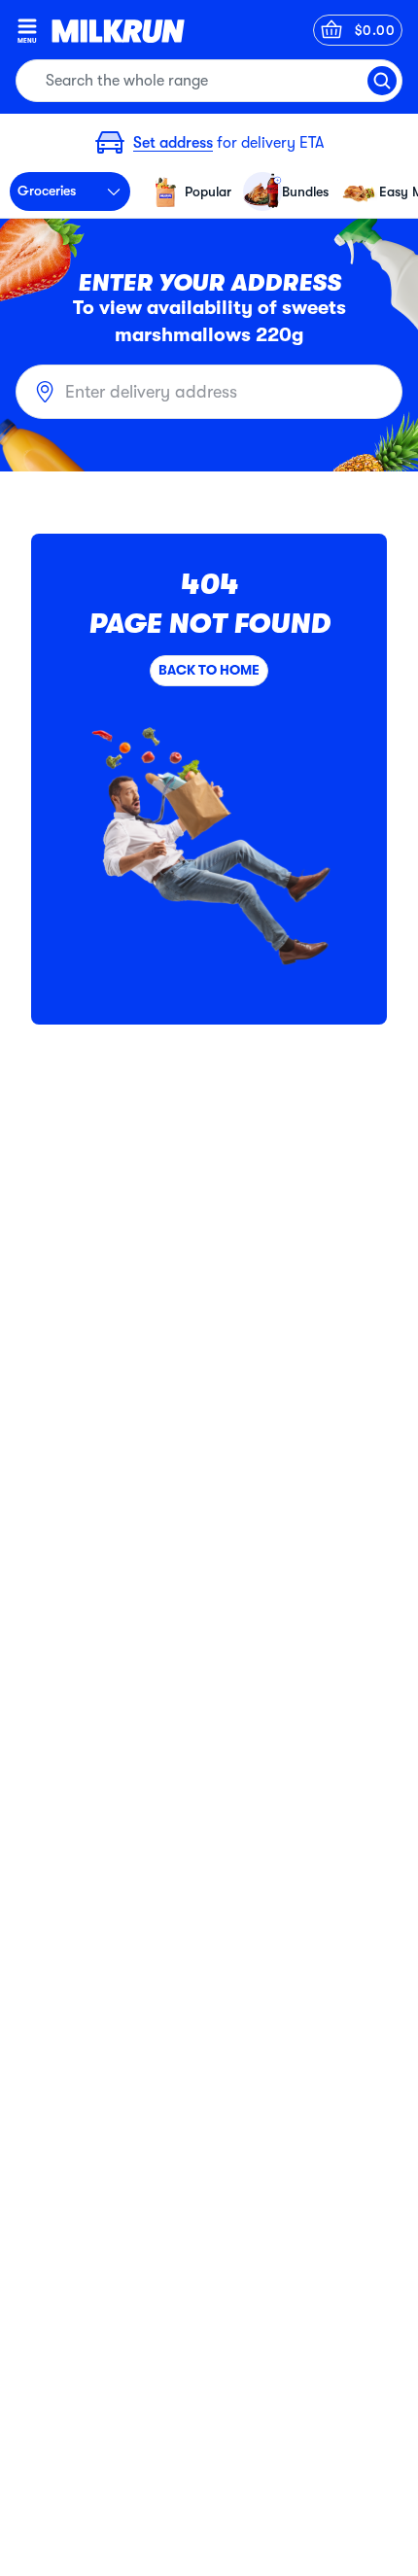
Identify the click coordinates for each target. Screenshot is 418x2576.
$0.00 (375, 30)
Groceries (47, 191)
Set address (173, 143)
